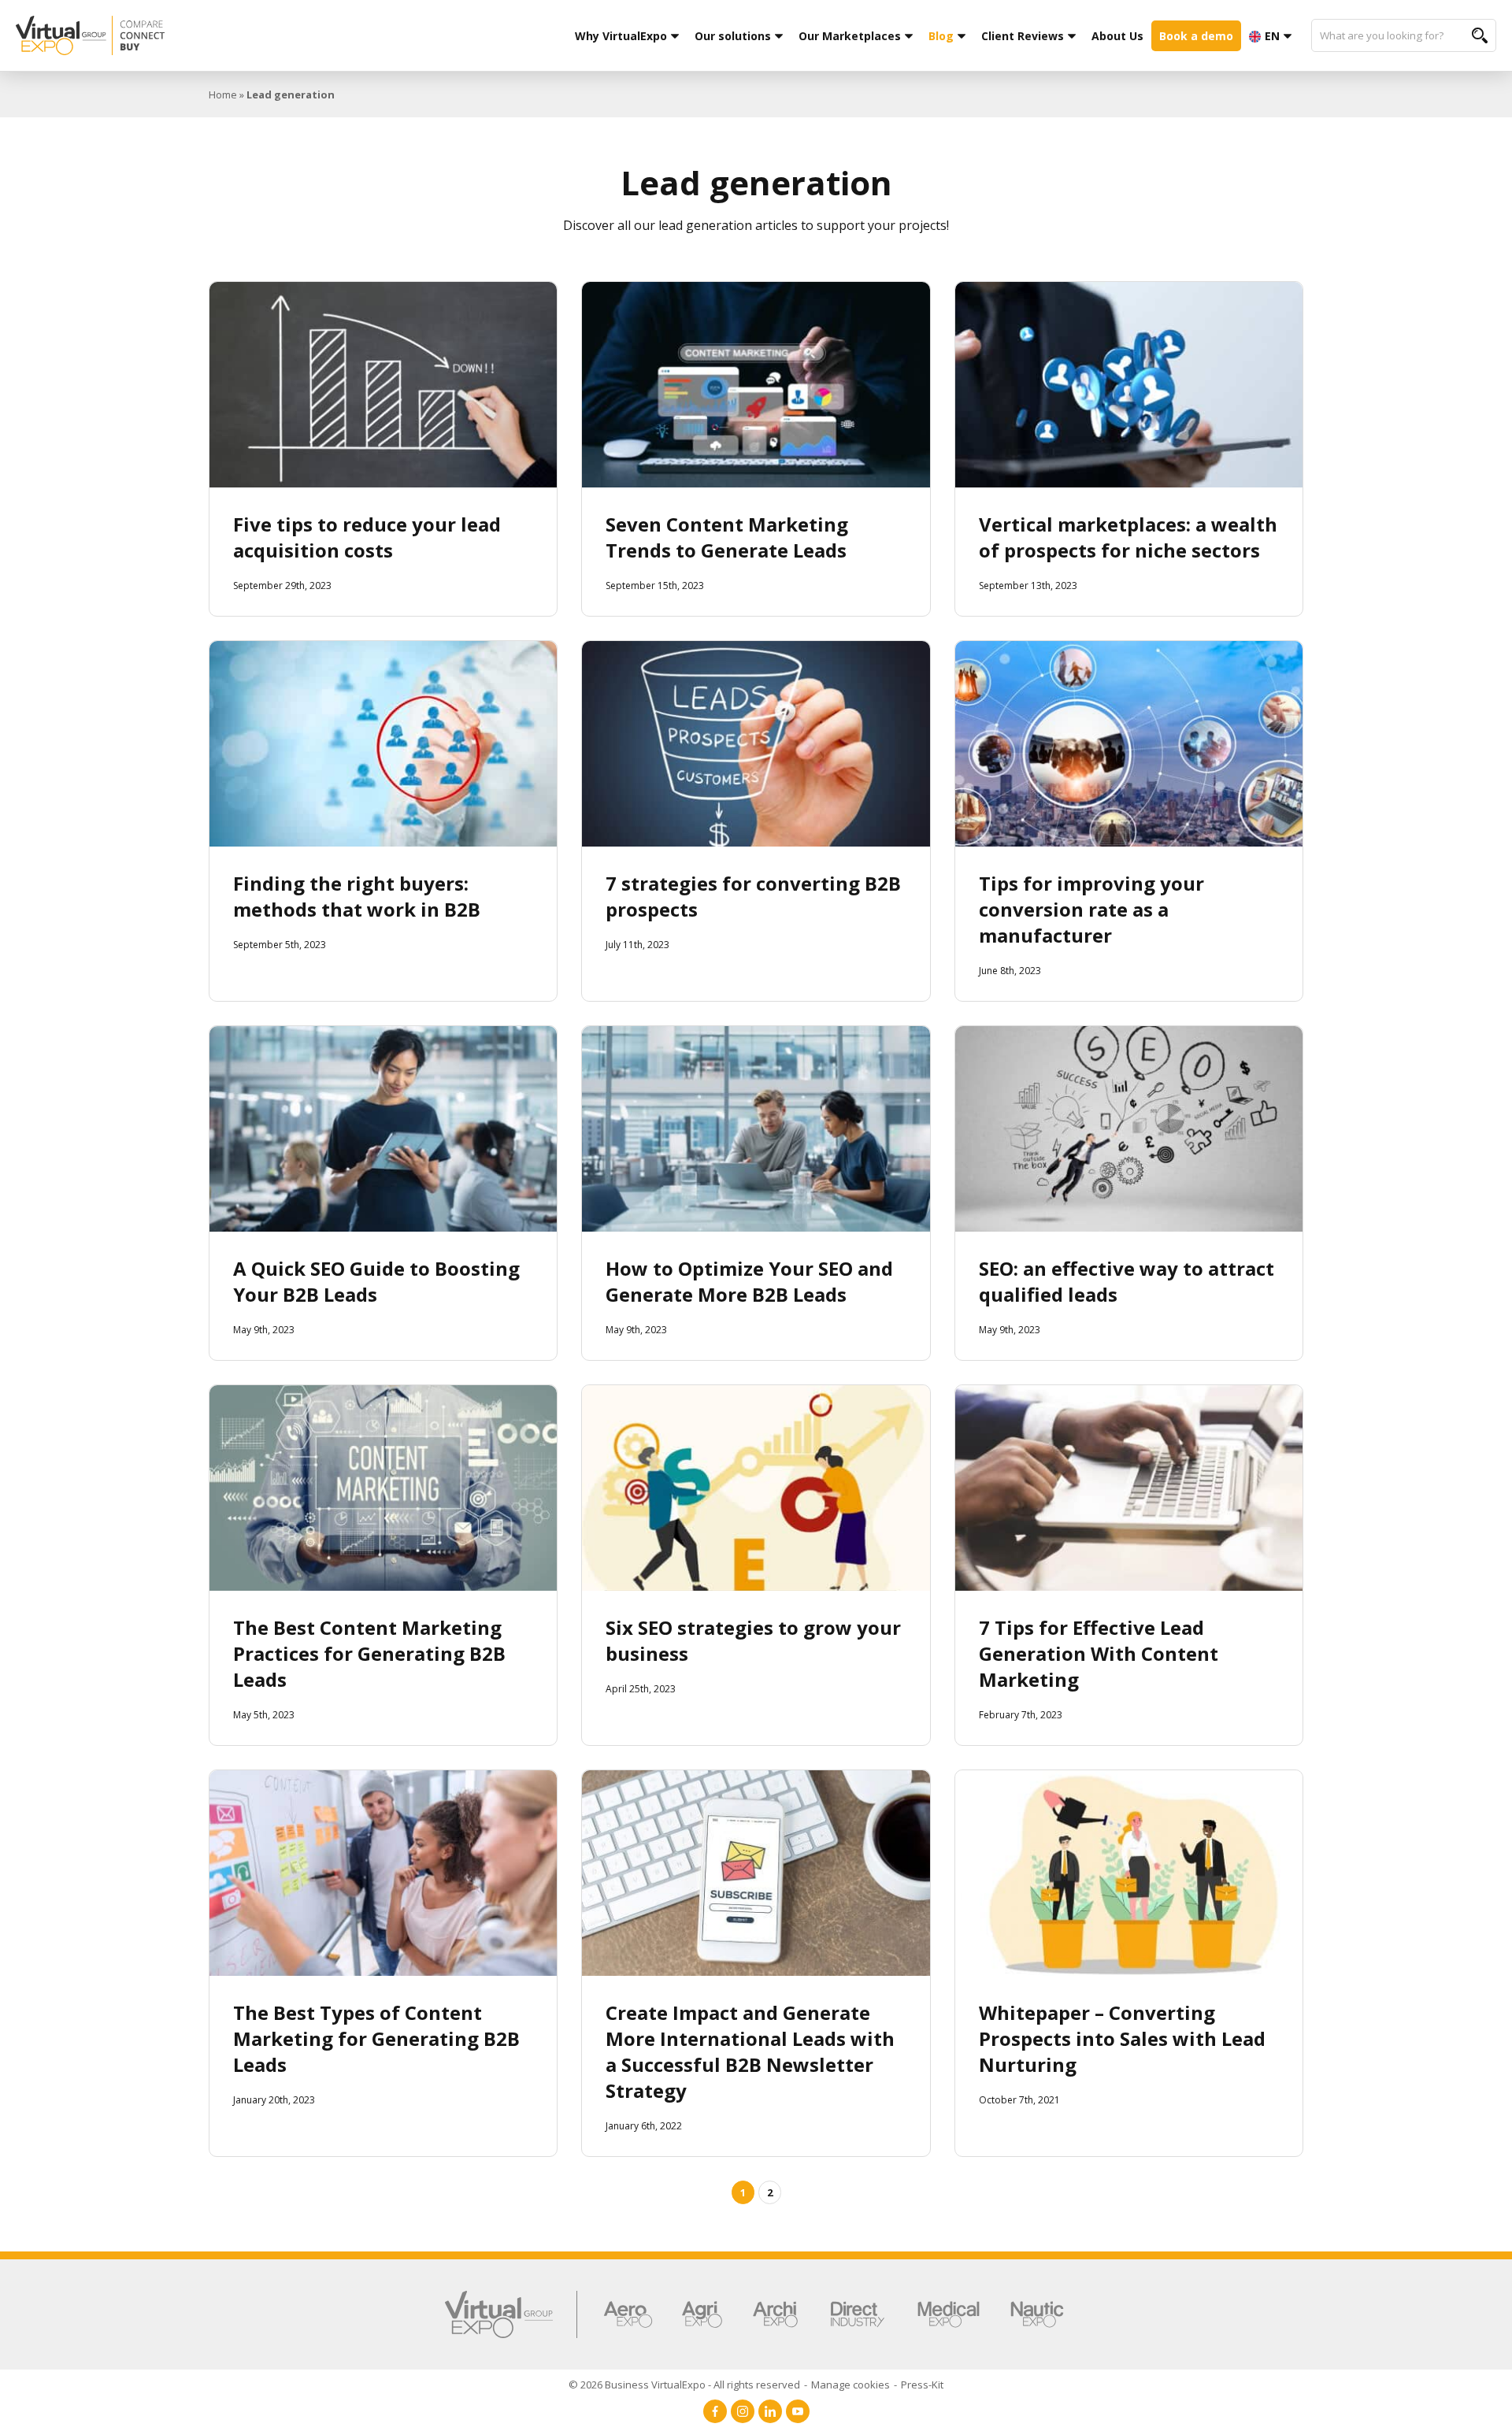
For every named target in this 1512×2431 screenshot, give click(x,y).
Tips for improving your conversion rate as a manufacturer (1091, 909)
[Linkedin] (770, 2411)
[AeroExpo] (628, 2314)
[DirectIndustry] (858, 2314)
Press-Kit (922, 2385)
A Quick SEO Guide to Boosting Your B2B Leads (376, 1281)
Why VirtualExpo (621, 36)
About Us (1117, 36)
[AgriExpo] (702, 2314)
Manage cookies (850, 2385)
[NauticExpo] (1037, 2314)
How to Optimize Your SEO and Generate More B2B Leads (749, 1281)
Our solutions (733, 36)
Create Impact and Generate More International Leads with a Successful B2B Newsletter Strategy (750, 2051)
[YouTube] (798, 2411)
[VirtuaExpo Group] (511, 2314)
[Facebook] (715, 2411)
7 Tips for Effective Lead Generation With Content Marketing (1099, 1653)
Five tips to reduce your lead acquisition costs (367, 537)
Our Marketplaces (850, 36)
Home (223, 94)
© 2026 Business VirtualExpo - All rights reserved (684, 2385)
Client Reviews (1023, 36)
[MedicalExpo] (949, 2314)
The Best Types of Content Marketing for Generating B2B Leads (376, 2038)
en (1272, 36)
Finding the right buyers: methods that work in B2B (357, 896)
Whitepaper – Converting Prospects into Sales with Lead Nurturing (1122, 2038)
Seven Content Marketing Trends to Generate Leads (727, 537)
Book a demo (1196, 36)
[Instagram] (743, 2411)
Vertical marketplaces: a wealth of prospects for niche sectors (1128, 537)
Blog (941, 36)
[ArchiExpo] (775, 2314)
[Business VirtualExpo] (188, 35)
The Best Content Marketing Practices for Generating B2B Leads (369, 1653)
